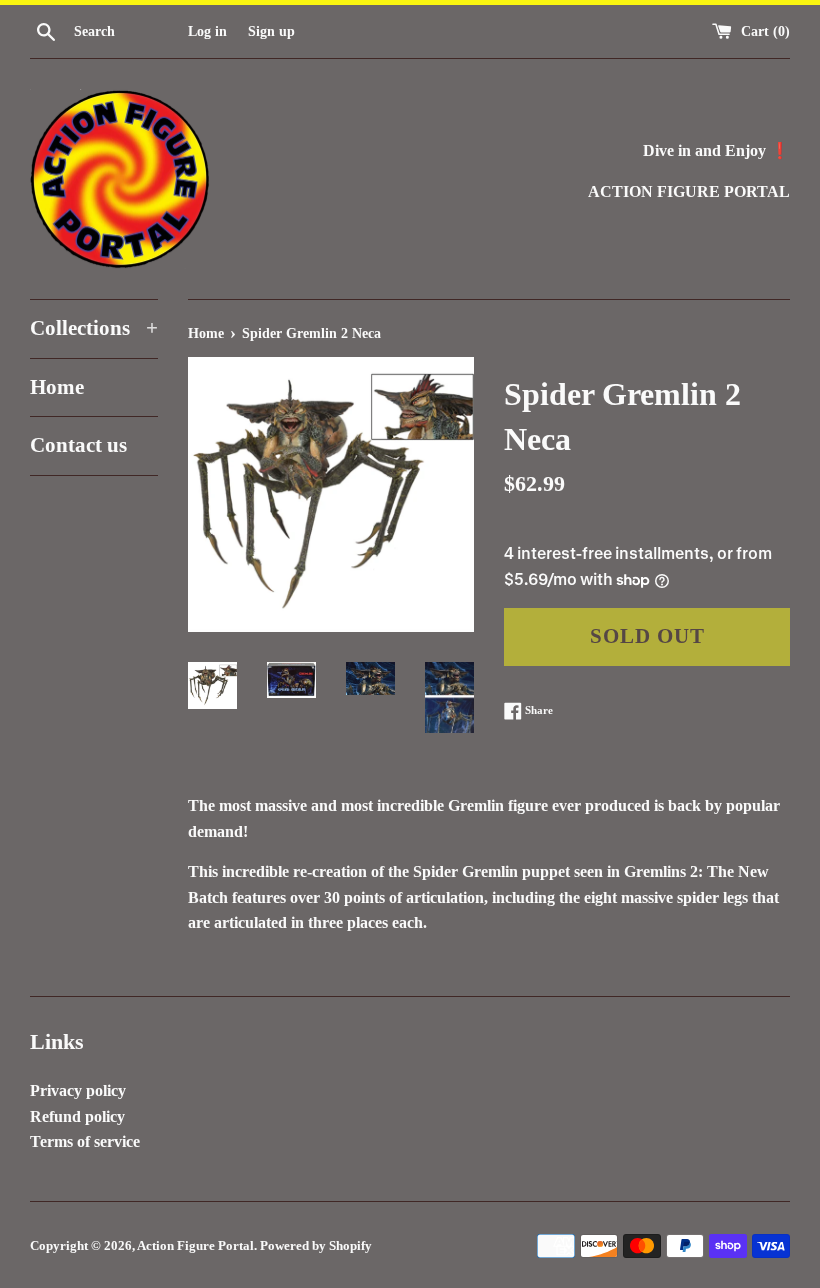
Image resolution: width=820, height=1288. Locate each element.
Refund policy (77, 1116)
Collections (94, 328)
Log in (207, 31)
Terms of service (85, 1141)
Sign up (271, 31)
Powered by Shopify (316, 1246)
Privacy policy (78, 1090)
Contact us (78, 445)
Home (57, 387)
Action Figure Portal (195, 1246)
